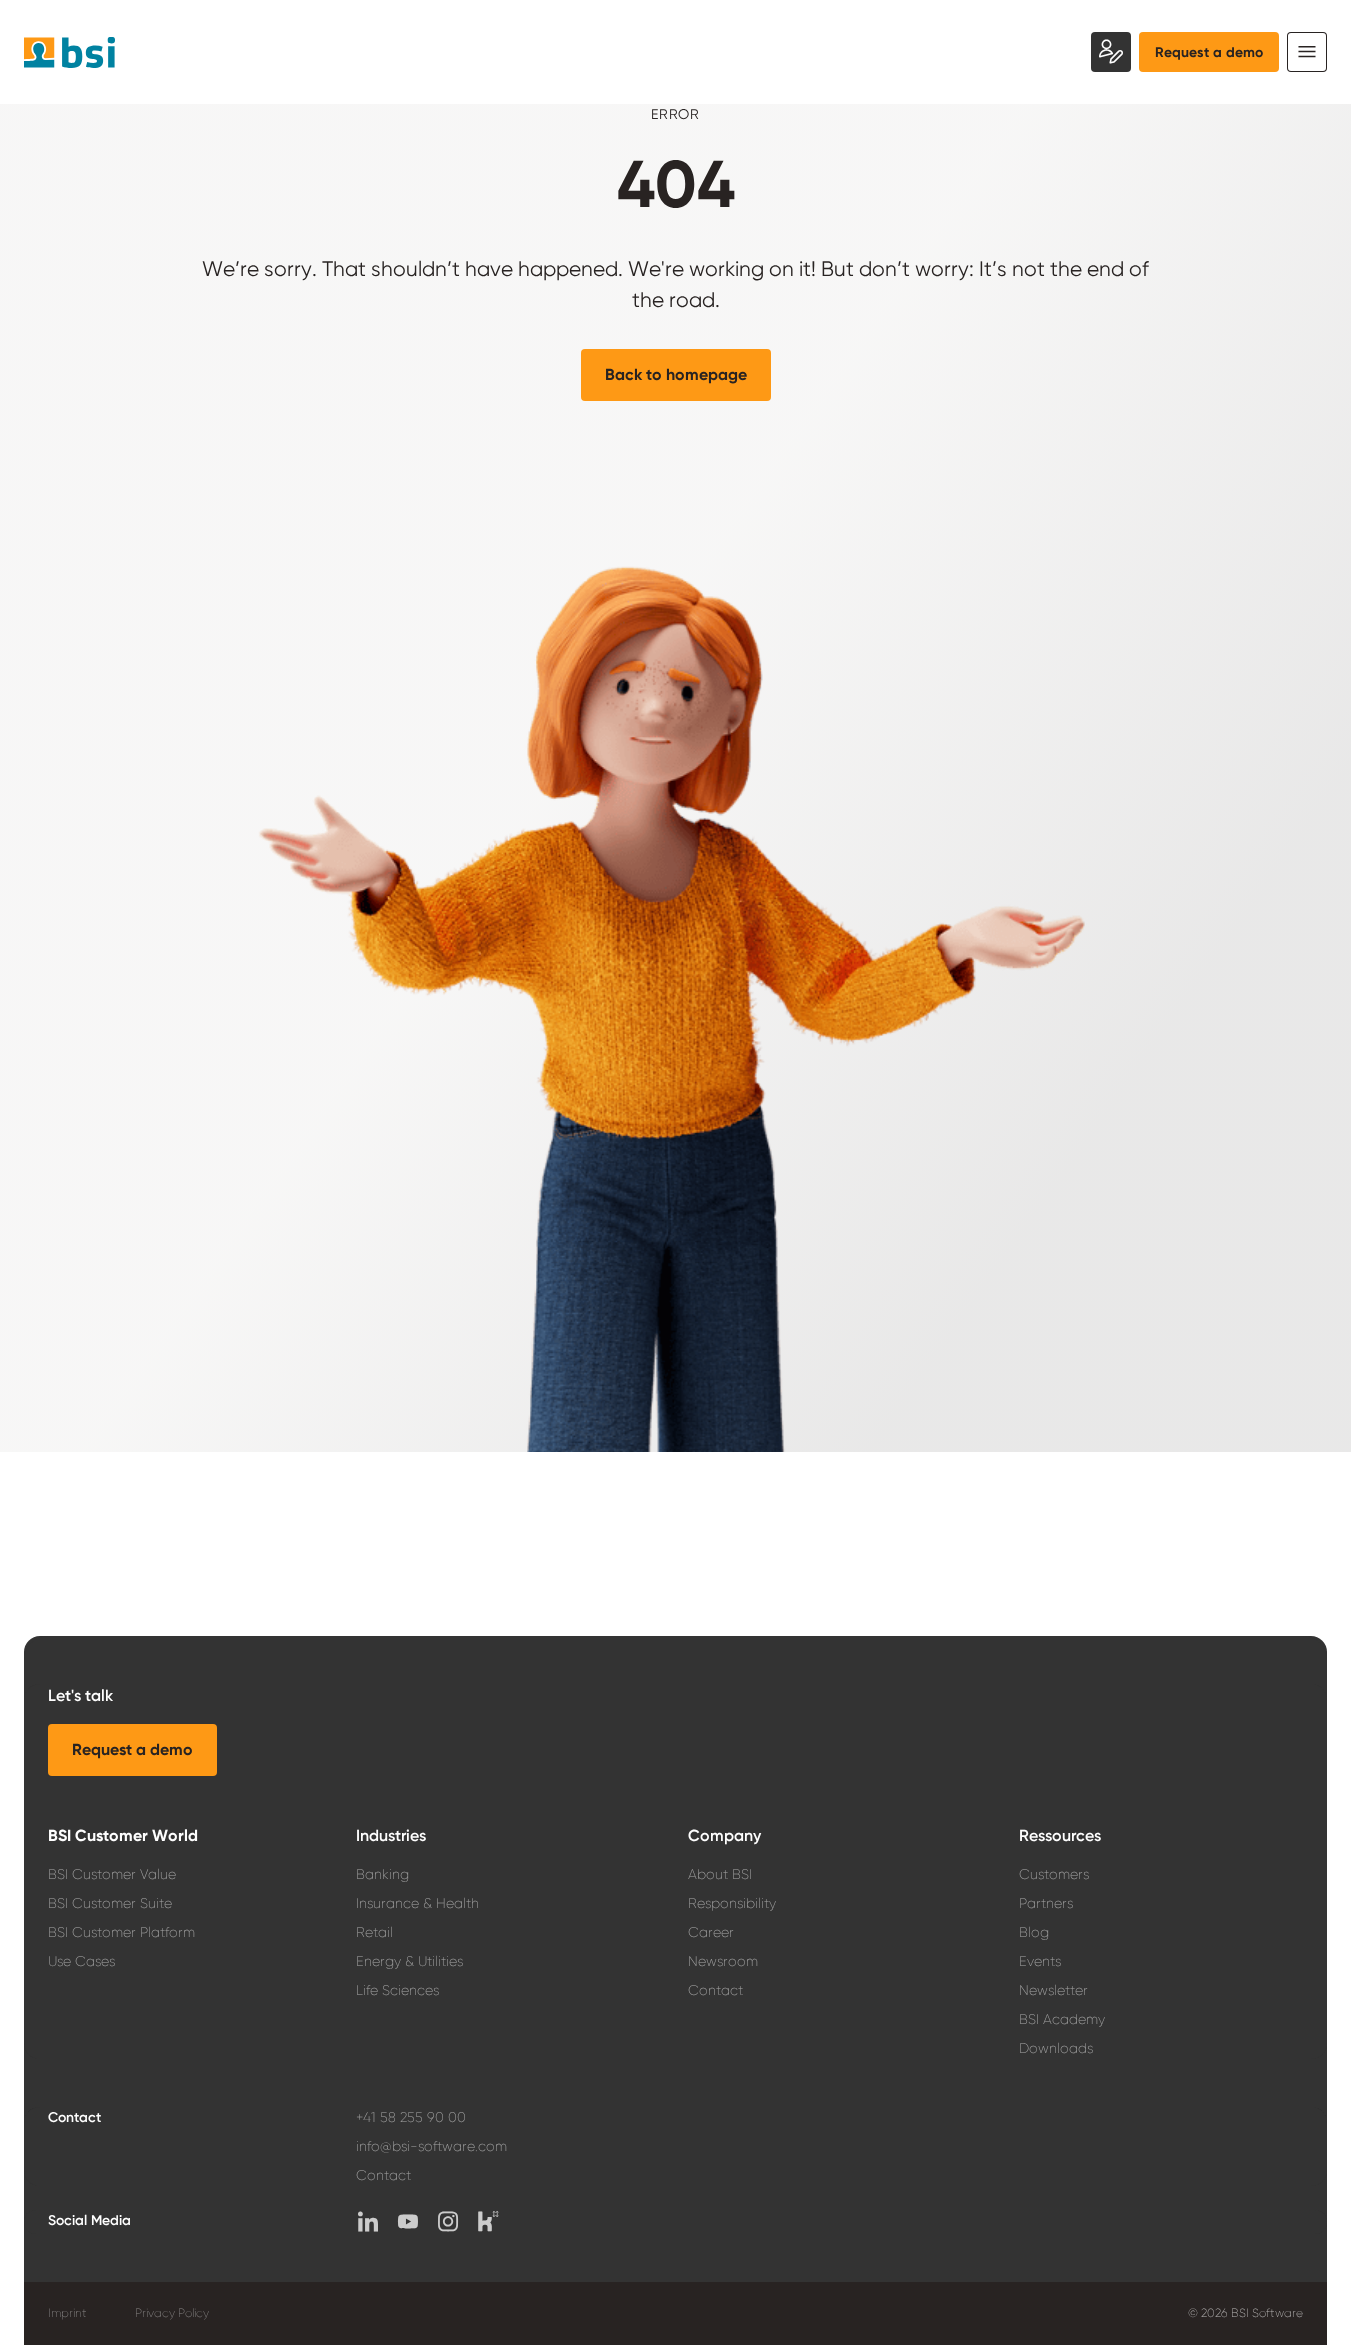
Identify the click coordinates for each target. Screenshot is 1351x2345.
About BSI (720, 1874)
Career (711, 1932)
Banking (382, 1874)
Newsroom (723, 1961)
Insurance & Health (417, 1903)
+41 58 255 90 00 (411, 2117)
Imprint (67, 2313)
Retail (374, 1932)
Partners (1046, 1903)
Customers (1054, 1874)
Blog (1034, 1932)
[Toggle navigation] (1307, 52)
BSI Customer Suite (110, 1903)
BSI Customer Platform (121, 1932)
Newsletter (1053, 1990)
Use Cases (81, 1961)
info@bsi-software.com (431, 2146)
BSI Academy (1062, 2019)
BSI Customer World (123, 1835)
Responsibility (732, 1903)
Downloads (1056, 2048)
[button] (676, 375)
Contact (715, 1990)
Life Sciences (397, 1990)
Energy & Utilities (409, 1961)
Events (1040, 1961)
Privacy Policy (172, 2313)
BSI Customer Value (112, 1874)
